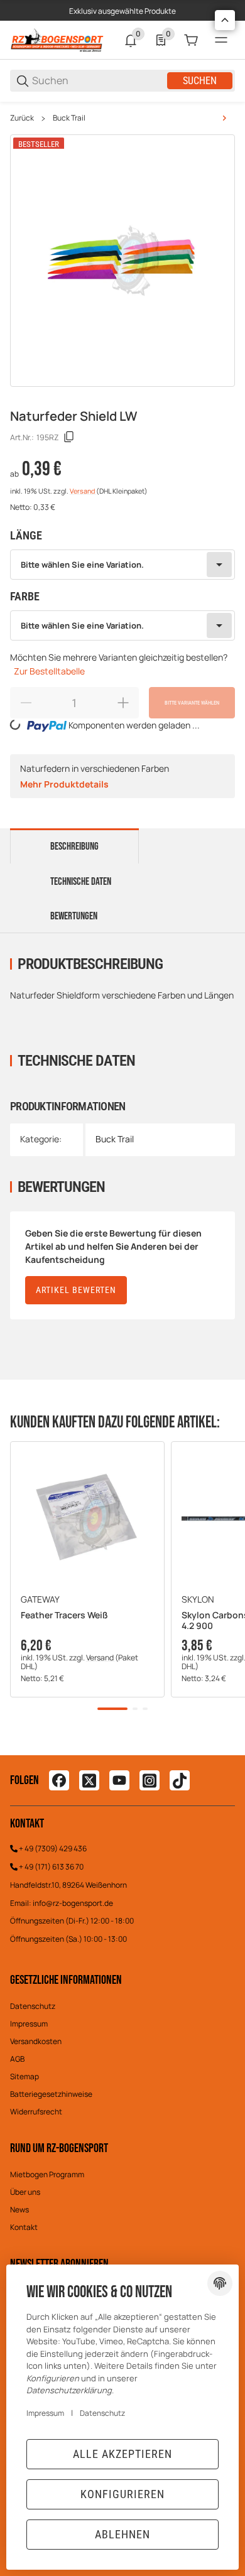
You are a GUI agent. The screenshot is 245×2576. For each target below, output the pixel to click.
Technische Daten (81, 882)
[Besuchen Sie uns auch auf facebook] (59, 1780)
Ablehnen (122, 2534)
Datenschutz (33, 2006)
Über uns (25, 2192)
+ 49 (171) (35, 1867)
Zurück (22, 118)
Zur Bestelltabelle (49, 671)
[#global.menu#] (221, 40)
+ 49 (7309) (39, 1848)
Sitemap (24, 2076)
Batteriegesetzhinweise (51, 2094)
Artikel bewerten (76, 1290)
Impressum (29, 2024)
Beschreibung (74, 847)
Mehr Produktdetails (64, 784)
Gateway (40, 1599)
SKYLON (198, 1599)
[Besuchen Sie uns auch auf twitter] (89, 1780)
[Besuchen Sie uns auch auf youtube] (119, 1780)
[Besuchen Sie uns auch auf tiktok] (180, 1780)
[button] (87, 1518)
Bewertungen (74, 916)
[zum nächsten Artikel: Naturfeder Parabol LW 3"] (224, 118)
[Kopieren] (69, 437)
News (19, 2210)
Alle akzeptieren (122, 2454)
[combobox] (122, 565)
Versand (83, 491)
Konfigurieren (122, 2494)
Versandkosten (36, 2041)
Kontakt (24, 2227)
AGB (17, 2059)
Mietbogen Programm (47, 2174)
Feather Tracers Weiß (64, 1615)
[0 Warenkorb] (191, 40)
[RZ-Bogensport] (57, 39)
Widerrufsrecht (36, 2112)
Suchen (200, 81)
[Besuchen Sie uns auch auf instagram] (150, 1780)
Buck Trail (69, 118)
